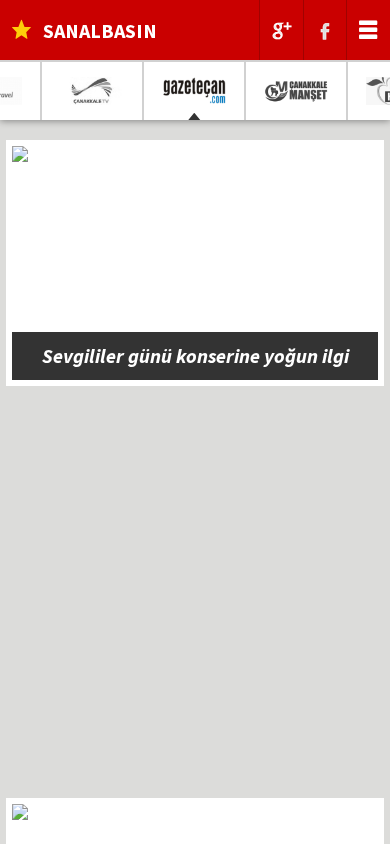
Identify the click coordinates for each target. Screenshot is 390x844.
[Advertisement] (195, 603)
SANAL (100, 30)
